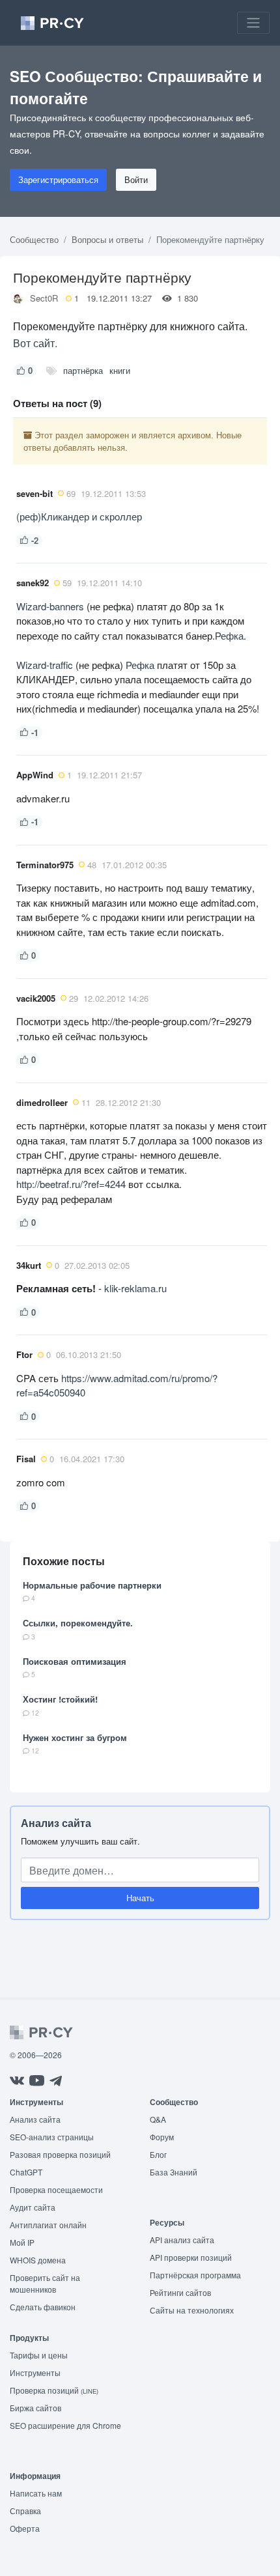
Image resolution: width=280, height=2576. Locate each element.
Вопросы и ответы (107, 239)
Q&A (158, 2119)
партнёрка (83, 370)
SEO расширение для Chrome (65, 2425)
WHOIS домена (38, 2260)
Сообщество (34, 239)
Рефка (229, 635)
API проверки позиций (191, 2257)
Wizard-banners (50, 606)
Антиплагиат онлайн (48, 2225)
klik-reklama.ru (135, 1288)
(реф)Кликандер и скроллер (79, 516)
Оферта (25, 2528)
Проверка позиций (54, 2390)
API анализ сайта (182, 2240)
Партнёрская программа (195, 2275)
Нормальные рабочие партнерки (92, 1585)
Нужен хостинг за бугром (75, 1737)
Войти (136, 179)
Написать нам (36, 2493)
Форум (162, 2137)
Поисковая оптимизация (75, 1661)
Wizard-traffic (45, 665)
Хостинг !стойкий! (60, 1699)
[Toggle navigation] (253, 23)
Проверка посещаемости (56, 2189)
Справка (25, 2511)
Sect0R (44, 298)
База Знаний (174, 2172)
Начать (140, 1898)
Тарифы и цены (39, 2355)
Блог (158, 2154)
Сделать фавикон (43, 2307)
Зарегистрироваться (58, 179)
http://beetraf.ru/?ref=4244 (72, 1184)
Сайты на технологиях (192, 2310)
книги (120, 370)
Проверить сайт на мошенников (45, 2283)
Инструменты (35, 2372)
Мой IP (22, 2242)
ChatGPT (26, 2172)
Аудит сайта (33, 2207)
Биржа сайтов (35, 2408)
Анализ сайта (56, 1823)
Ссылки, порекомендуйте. (78, 1623)
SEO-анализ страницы (52, 2137)
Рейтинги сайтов (180, 2292)
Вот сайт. (35, 343)
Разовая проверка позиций (60, 2154)
